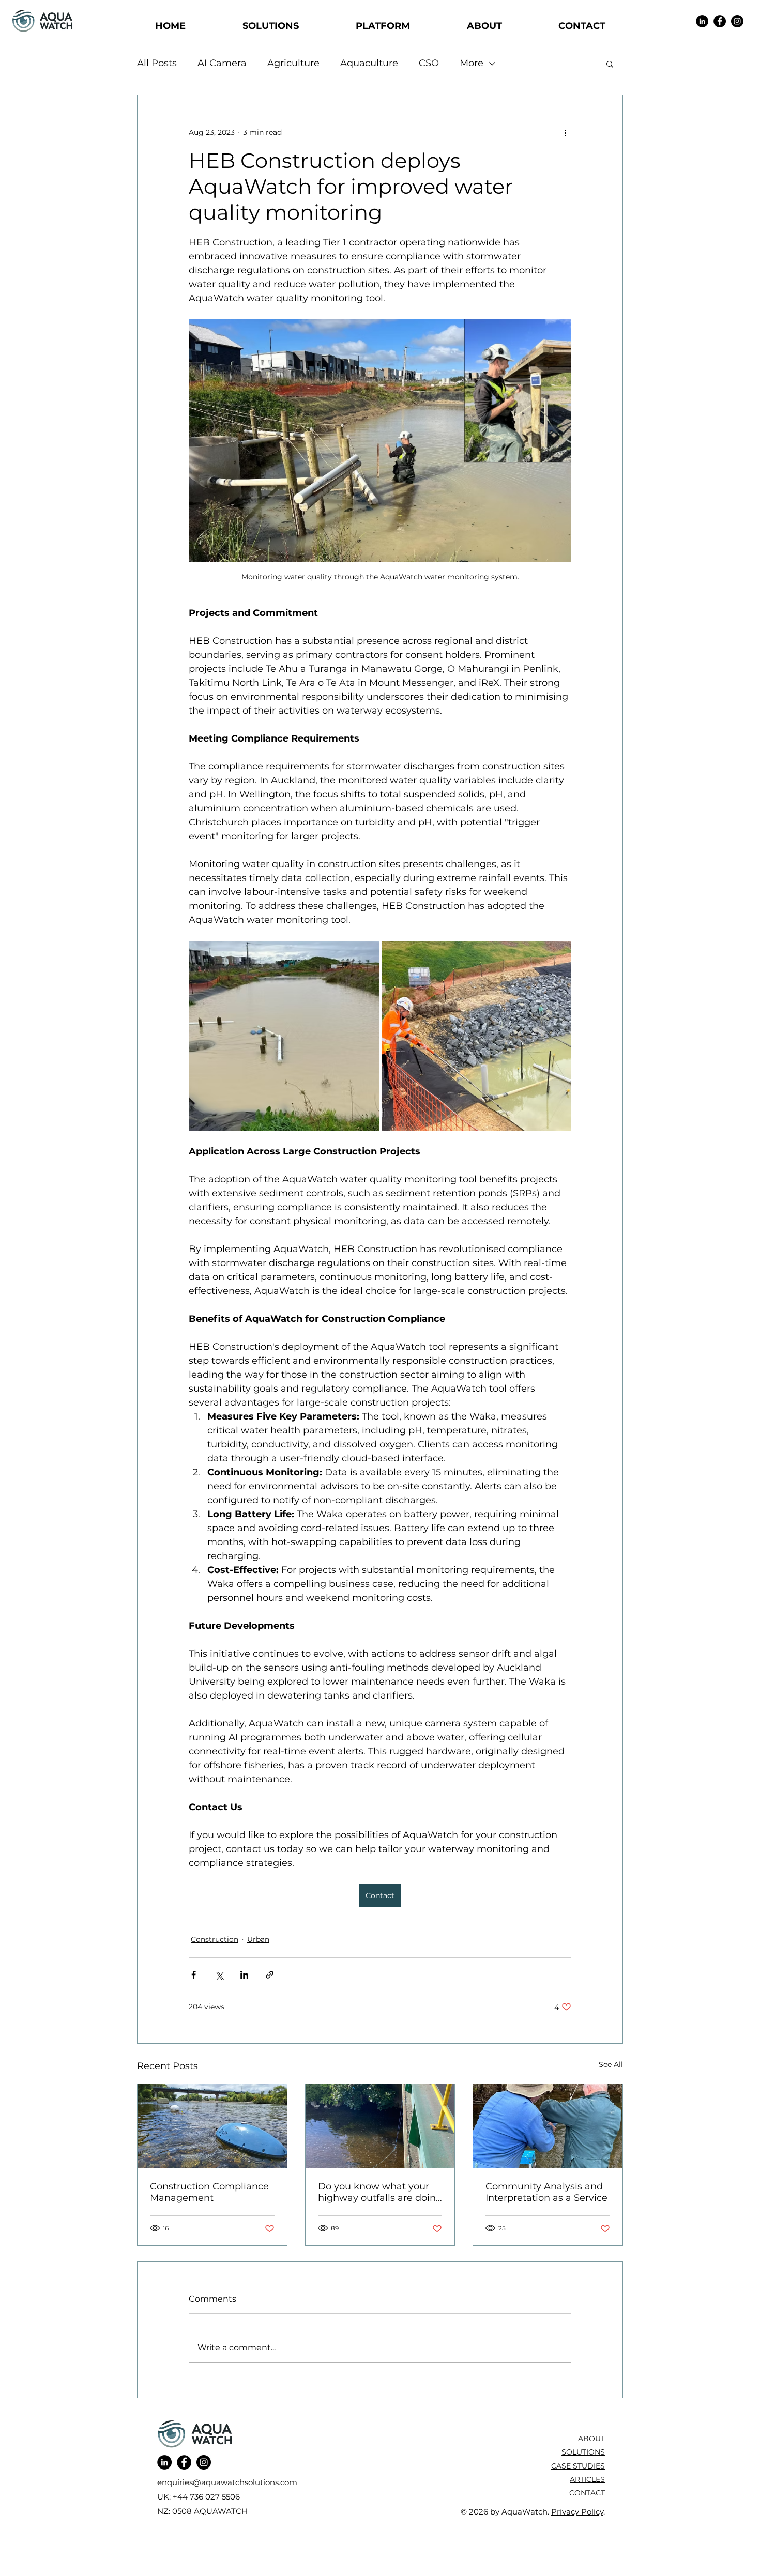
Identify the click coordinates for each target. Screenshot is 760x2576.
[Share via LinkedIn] (244, 1975)
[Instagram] (737, 21)
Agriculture (293, 63)
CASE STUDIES (578, 2466)
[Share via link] (270, 1975)
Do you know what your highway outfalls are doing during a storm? (380, 2192)
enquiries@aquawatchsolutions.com (227, 2482)
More (472, 63)
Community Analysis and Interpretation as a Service (546, 2192)
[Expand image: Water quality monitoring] (284, 1036)
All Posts (157, 63)
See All (611, 2064)
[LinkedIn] (702, 21)
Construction (215, 1939)
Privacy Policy (577, 2512)
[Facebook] (720, 21)
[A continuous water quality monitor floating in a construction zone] (212, 2126)
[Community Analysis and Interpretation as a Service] (548, 2126)
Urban (258, 1939)
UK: (165, 2497)
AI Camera (222, 63)
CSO (429, 63)
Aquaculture (369, 63)
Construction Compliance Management (209, 2192)
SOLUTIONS (583, 2452)
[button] (610, 64)
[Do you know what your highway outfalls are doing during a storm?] (380, 2126)
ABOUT (591, 2439)
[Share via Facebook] (194, 1975)
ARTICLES (587, 2479)
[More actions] (565, 132)
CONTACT (587, 2493)
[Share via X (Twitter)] (219, 1975)
